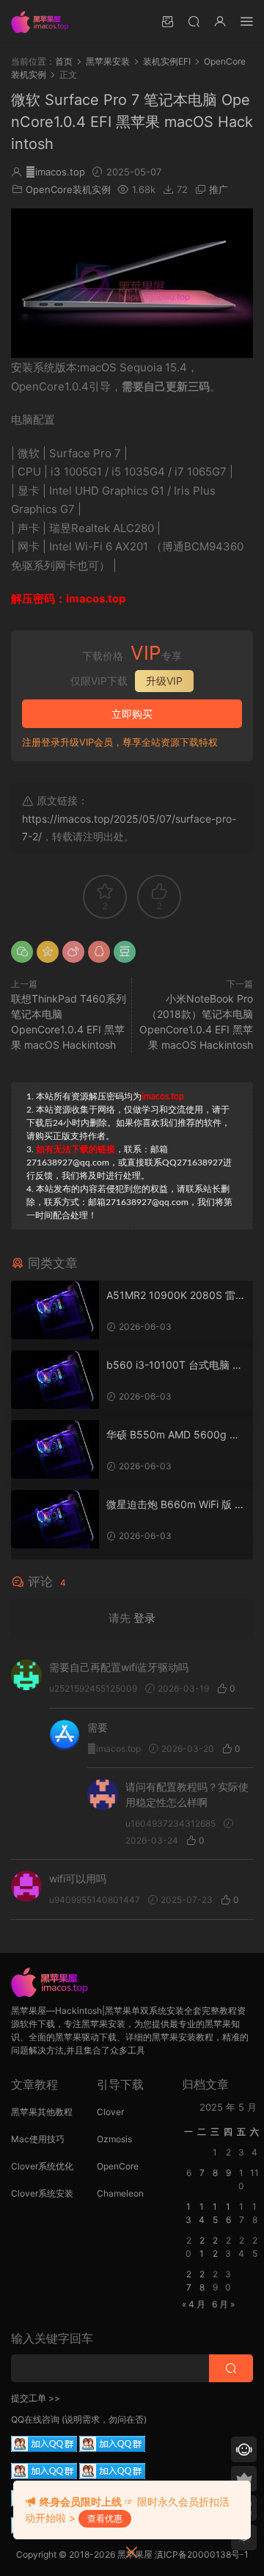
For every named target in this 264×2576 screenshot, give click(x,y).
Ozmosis (114, 2139)
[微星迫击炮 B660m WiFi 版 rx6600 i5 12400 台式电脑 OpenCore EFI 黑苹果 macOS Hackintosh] (55, 1519)
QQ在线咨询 (35, 2419)
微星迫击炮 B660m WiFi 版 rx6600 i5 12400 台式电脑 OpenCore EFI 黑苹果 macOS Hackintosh (176, 1505)
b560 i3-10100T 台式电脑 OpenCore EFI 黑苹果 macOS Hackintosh (173, 1365)
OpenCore (118, 2166)
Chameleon (120, 2193)
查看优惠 (105, 2518)
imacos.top (55, 172)
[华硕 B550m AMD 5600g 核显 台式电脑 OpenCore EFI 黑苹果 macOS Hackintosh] (55, 1449)
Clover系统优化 (42, 2166)
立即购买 (132, 714)
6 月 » (223, 2304)
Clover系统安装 (42, 2193)
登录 (144, 1618)
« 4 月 (194, 2304)
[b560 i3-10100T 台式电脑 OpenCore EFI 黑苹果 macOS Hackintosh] (55, 1380)
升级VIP (164, 681)
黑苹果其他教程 (42, 2112)
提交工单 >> (36, 2398)
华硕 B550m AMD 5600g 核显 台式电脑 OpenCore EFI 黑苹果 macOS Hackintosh (175, 1435)
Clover (110, 2112)
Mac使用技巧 (38, 2139)
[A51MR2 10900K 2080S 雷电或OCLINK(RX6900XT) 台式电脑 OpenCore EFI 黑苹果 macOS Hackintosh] (55, 1310)
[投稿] (167, 21)
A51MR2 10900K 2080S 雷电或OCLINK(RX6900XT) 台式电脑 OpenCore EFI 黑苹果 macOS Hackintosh (176, 1296)
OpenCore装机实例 (68, 189)
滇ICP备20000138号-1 (202, 2554)
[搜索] (194, 21)
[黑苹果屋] (44, 22)
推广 (219, 189)
